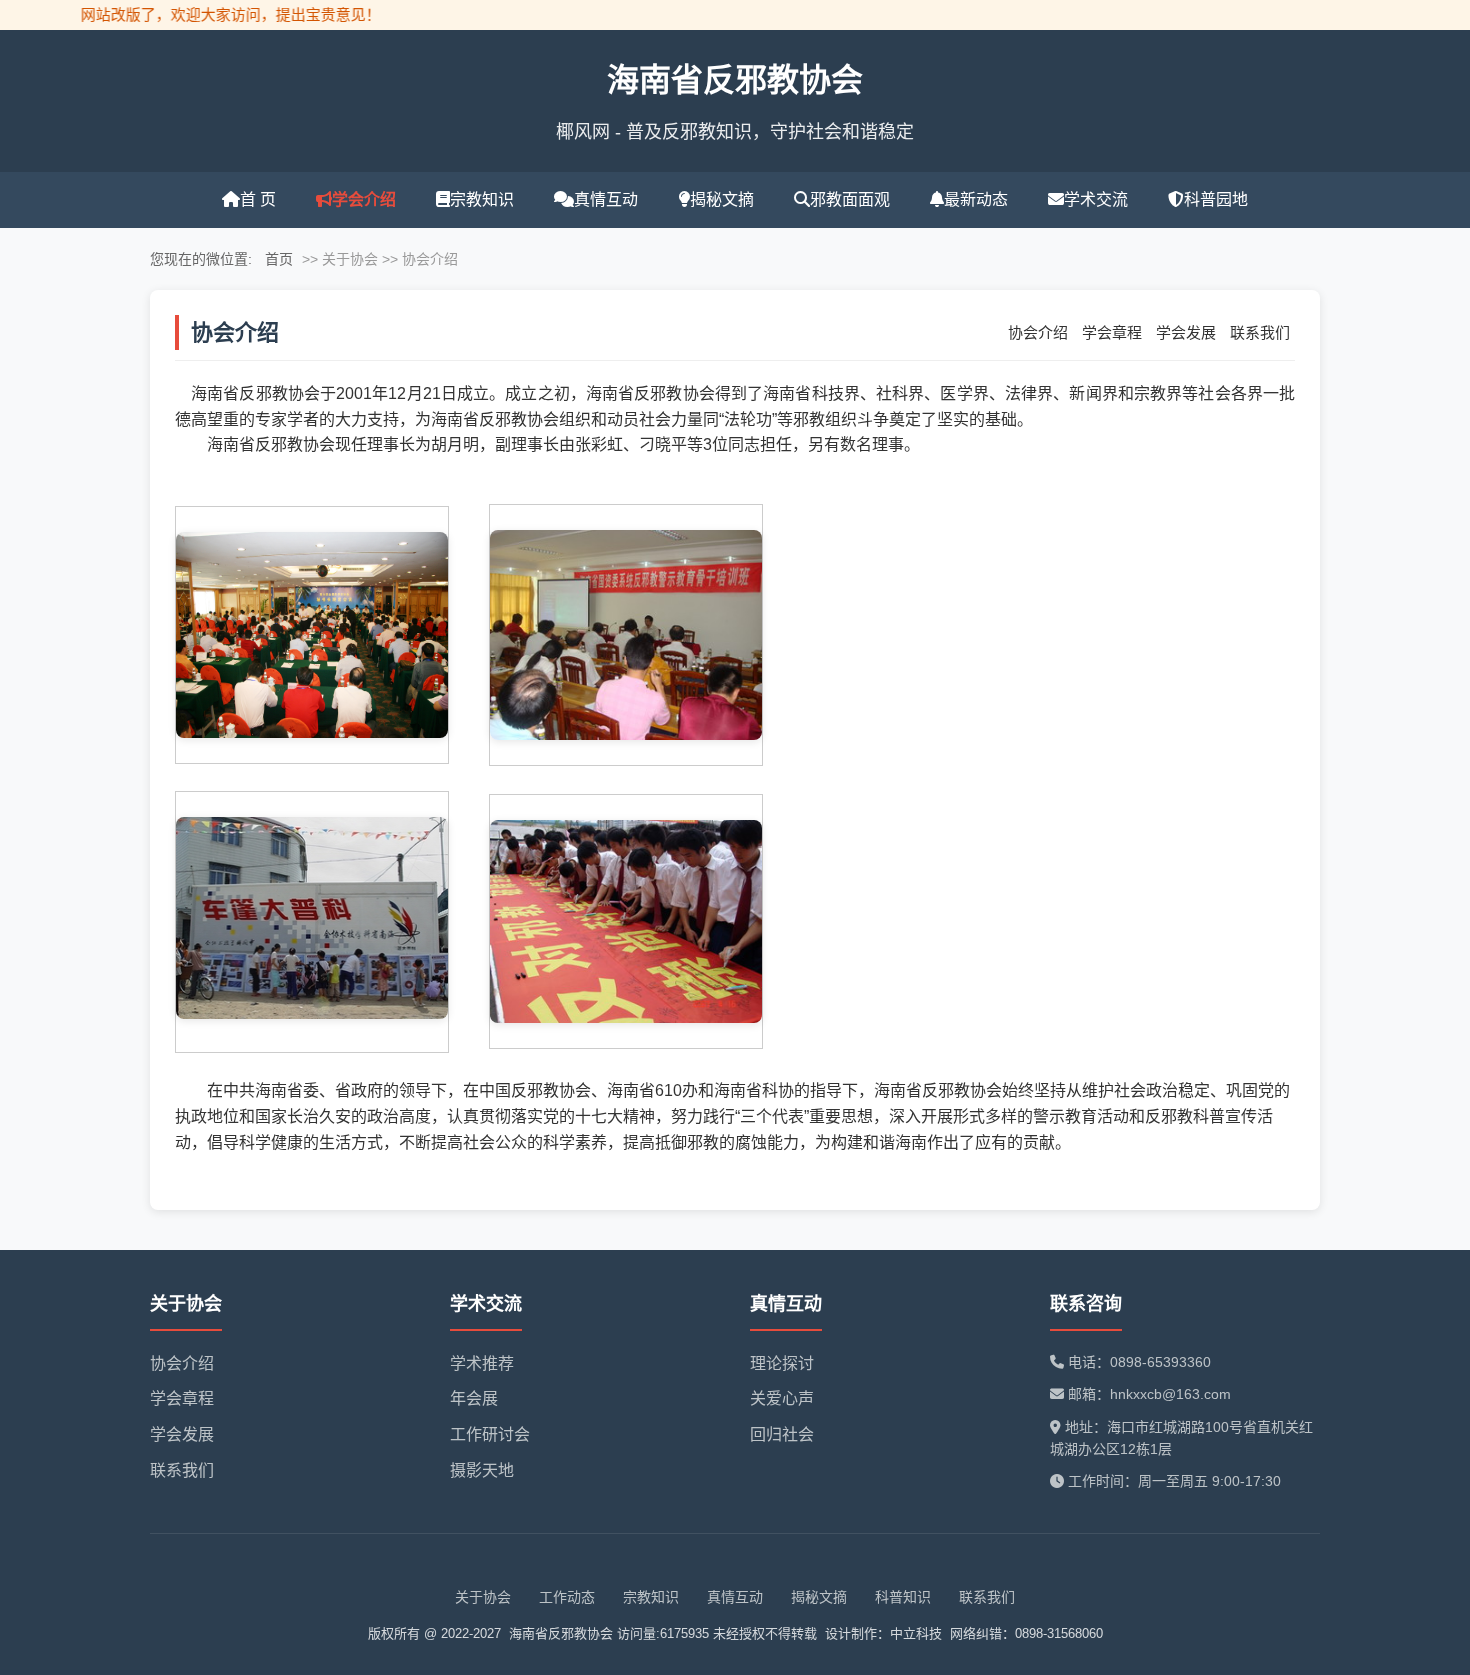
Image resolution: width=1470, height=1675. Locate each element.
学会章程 (1112, 332)
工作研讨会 (490, 1434)
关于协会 (483, 1597)
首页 (279, 259)
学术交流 (1096, 199)
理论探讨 (782, 1363)
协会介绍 (1038, 332)
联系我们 (1260, 332)
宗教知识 (482, 199)
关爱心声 (782, 1398)
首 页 (258, 199)
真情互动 (606, 199)
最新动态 (976, 199)
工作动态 (567, 1597)
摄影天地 (482, 1470)
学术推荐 (482, 1363)
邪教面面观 (850, 199)
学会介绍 (364, 199)
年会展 (474, 1398)
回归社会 (782, 1434)
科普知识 (903, 1597)
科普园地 (1216, 199)
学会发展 (1186, 332)
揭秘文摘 (722, 199)
